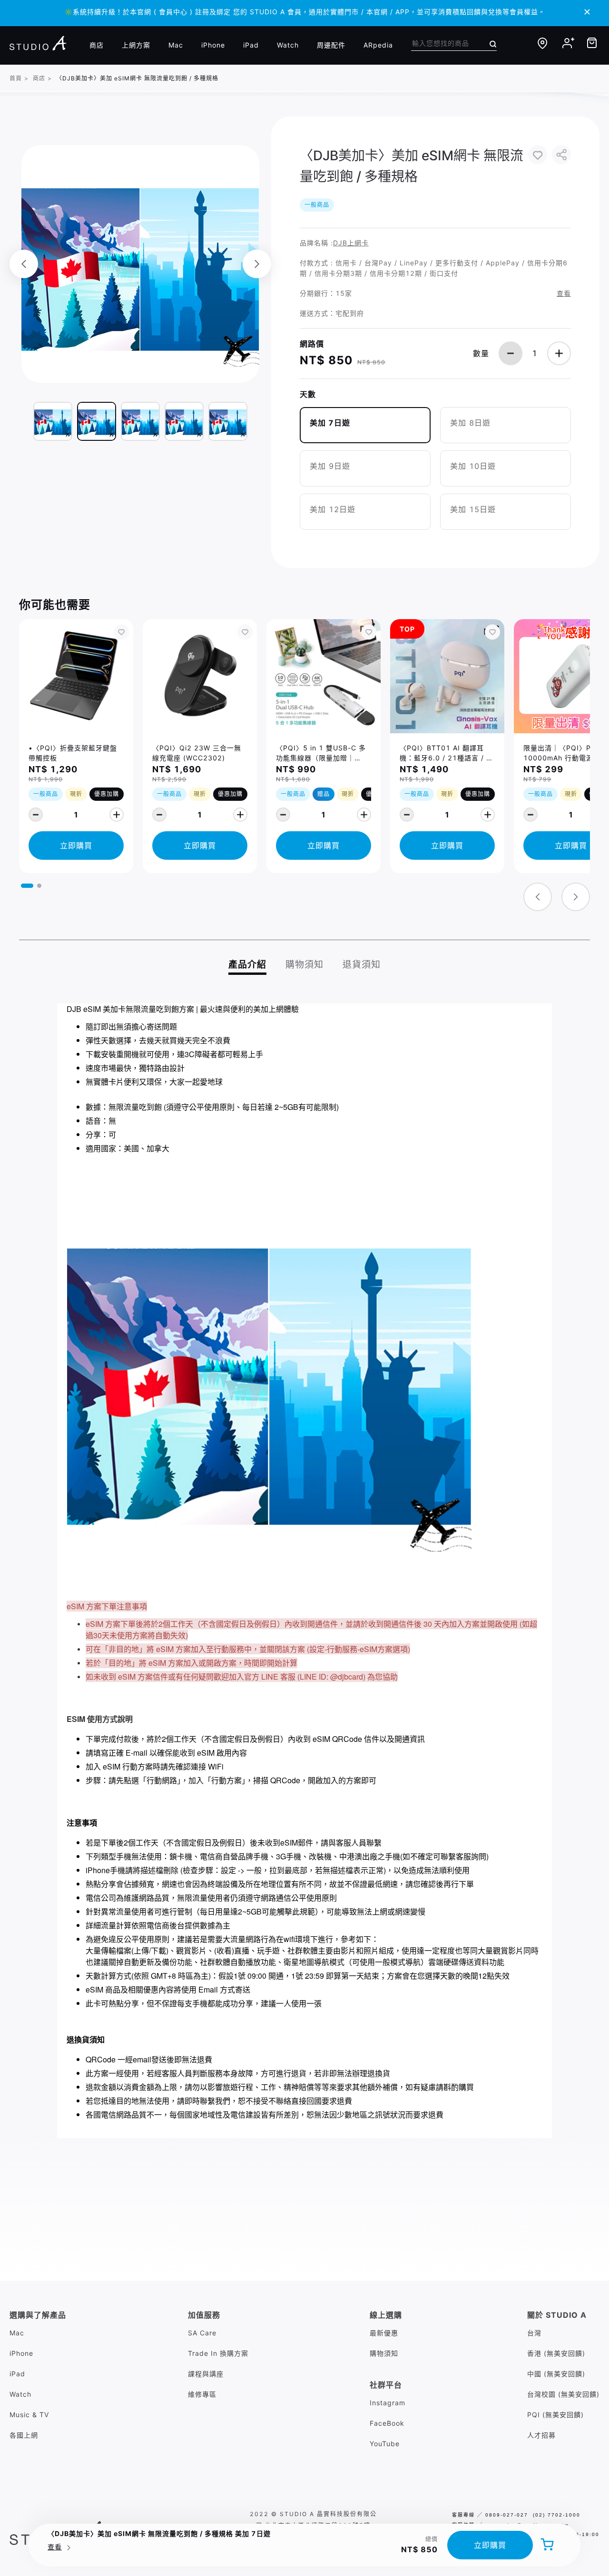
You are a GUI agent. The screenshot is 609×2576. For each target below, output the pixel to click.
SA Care (202, 2333)
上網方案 (136, 45)
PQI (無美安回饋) (555, 2415)
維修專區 (202, 2394)
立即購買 (490, 2545)
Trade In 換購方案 (218, 2353)
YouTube (385, 2444)
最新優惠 (384, 2333)
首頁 (16, 78)
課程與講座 (206, 2374)
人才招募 (541, 2435)
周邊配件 (331, 45)
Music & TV (29, 2415)
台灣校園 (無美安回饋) (563, 2394)
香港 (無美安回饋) (556, 2353)
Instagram (388, 2403)
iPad (251, 45)
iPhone (213, 45)
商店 (97, 45)
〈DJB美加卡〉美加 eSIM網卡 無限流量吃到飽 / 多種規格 (137, 78)
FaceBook (387, 2423)
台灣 (534, 2333)
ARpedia (378, 45)
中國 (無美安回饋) (556, 2374)
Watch (288, 45)
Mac (176, 45)
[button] (27, 886)
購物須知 (384, 2353)
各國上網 (24, 2435)
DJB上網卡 (351, 243)
